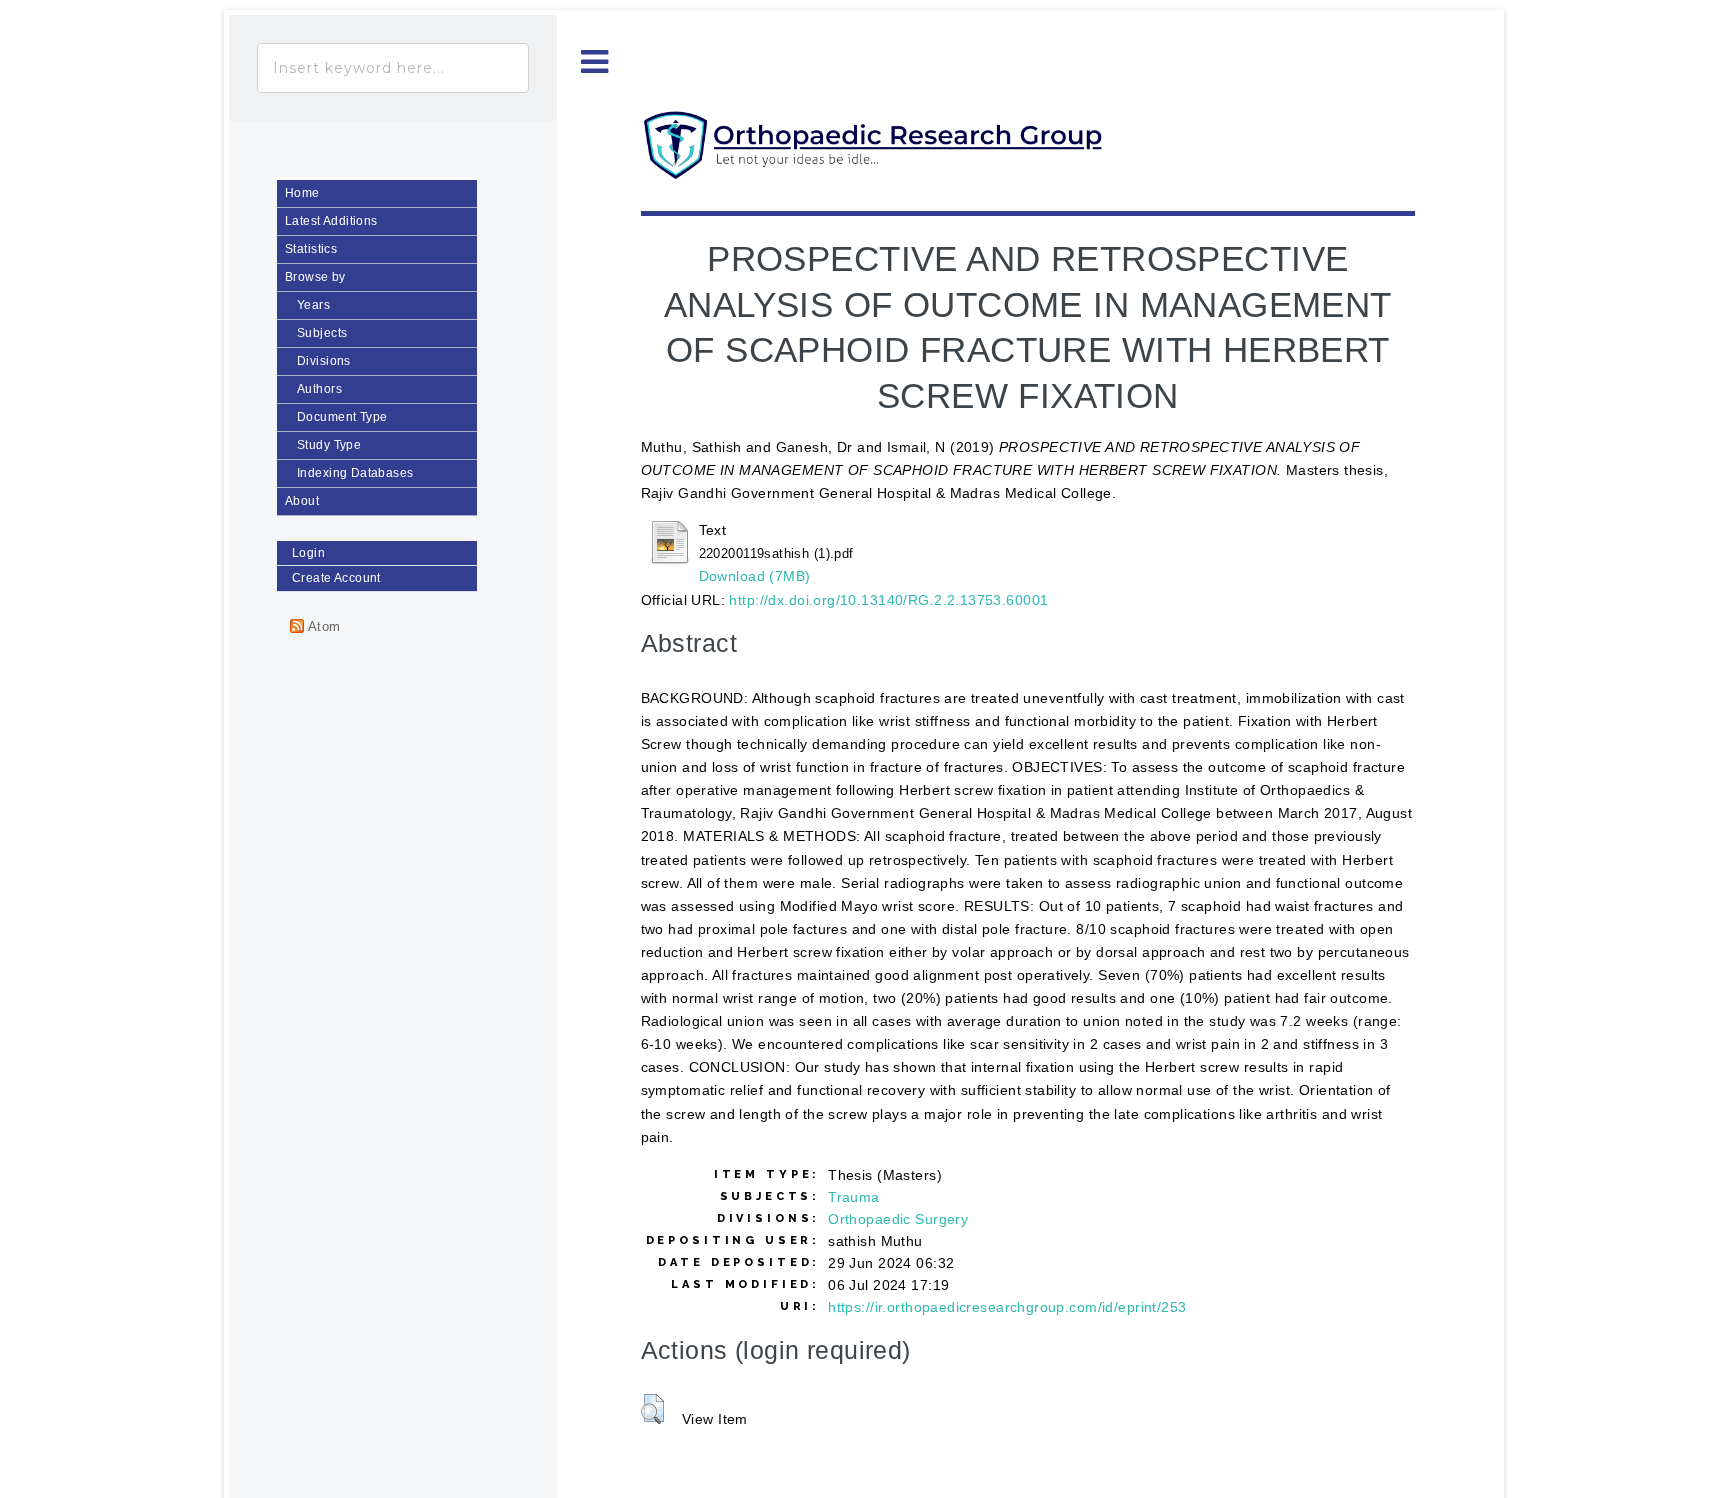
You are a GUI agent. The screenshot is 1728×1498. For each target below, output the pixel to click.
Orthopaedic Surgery (898, 1219)
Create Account (336, 578)
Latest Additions (331, 221)
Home (302, 193)
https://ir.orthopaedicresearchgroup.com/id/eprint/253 (1007, 1307)
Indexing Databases (355, 473)
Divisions (324, 361)
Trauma (854, 1197)
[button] (652, 1409)
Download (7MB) (755, 576)
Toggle (595, 62)
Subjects (322, 333)
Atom (322, 627)
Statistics (311, 249)
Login (308, 553)
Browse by (315, 277)
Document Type (342, 417)
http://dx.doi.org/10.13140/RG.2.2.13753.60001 (888, 600)
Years (313, 305)
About (302, 501)
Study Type (329, 445)
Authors (319, 389)
